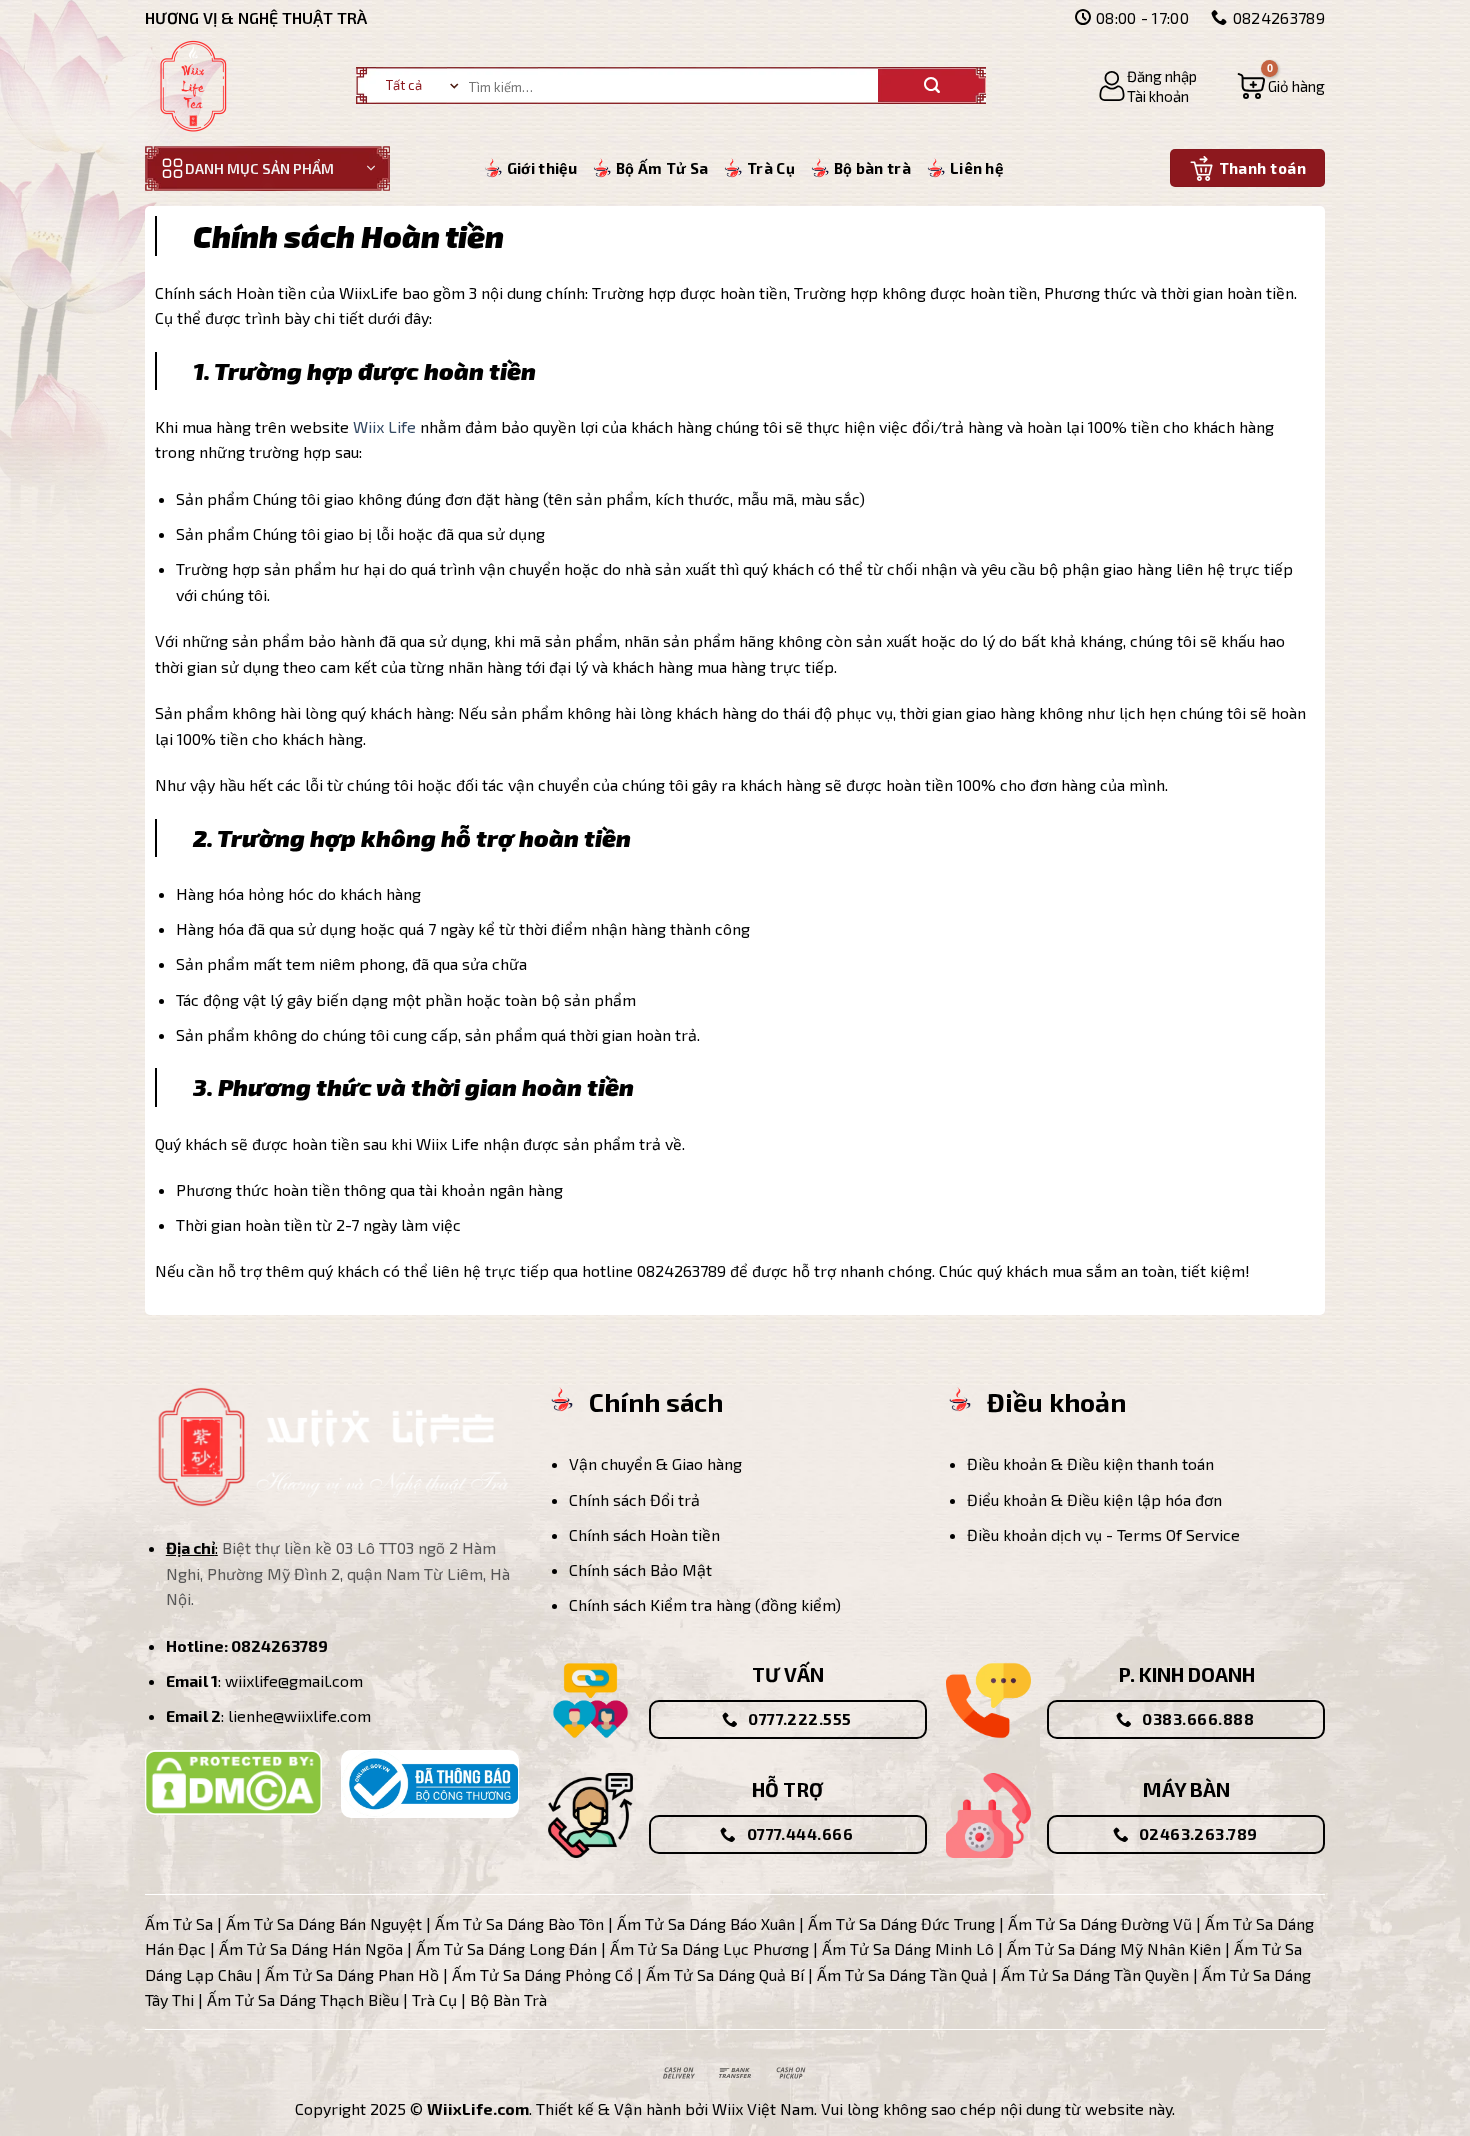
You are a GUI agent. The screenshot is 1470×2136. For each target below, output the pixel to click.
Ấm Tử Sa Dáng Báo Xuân (706, 1923)
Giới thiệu (542, 168)
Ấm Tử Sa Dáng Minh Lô (908, 1948)
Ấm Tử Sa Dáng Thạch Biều (303, 1999)
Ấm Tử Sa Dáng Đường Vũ (1100, 1923)
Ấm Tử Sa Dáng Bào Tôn (519, 1923)
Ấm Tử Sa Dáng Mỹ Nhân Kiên (1114, 1948)
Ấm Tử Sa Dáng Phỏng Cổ (542, 1974)
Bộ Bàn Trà (508, 1999)
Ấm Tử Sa (179, 1923)
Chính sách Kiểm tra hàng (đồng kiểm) (705, 1604)
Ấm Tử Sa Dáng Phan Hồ (352, 1974)
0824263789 (279, 1645)
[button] (1147, 86)
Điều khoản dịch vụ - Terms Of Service (1103, 1534)
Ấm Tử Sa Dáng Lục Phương (709, 1948)
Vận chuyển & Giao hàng (655, 1463)
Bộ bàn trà (872, 168)
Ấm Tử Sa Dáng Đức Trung (901, 1923)
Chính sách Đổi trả (634, 1499)
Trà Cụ (771, 168)
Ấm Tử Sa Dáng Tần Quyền (1095, 1974)
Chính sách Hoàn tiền (644, 1534)
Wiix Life (384, 426)
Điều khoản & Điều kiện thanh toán (1090, 1463)
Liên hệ (976, 168)
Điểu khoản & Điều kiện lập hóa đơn (1094, 1499)
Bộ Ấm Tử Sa (662, 168)
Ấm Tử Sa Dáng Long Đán (506, 1948)
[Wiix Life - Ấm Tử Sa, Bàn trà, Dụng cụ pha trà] (195, 86)
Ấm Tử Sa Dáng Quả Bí (725, 1974)
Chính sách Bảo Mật (640, 1569)
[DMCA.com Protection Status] (233, 1779)
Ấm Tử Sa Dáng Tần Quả (902, 1974)
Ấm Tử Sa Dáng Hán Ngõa (311, 1948)
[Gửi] (932, 85)
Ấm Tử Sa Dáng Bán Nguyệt (324, 1923)
